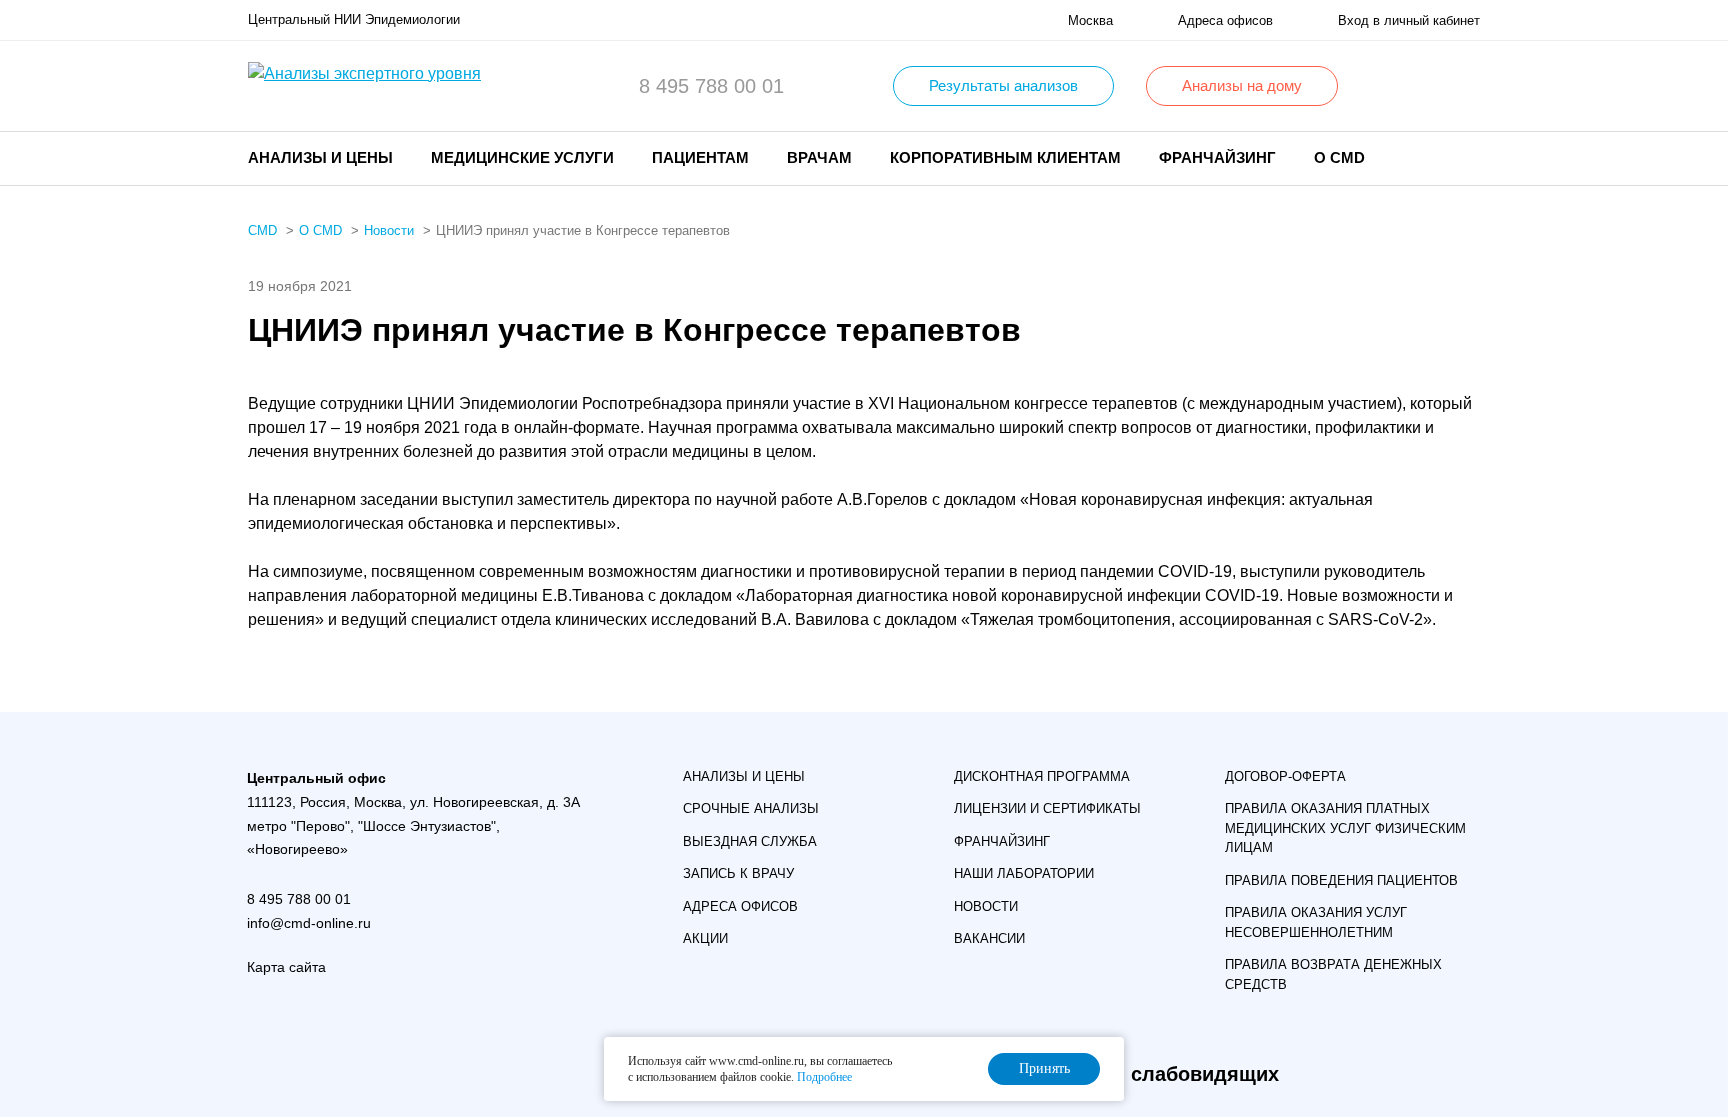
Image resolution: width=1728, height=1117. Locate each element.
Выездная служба (750, 841)
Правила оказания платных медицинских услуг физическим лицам (1345, 828)
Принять (1044, 1068)
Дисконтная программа (1042, 776)
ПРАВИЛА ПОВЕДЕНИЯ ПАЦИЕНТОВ (1341, 880)
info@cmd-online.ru (309, 923)
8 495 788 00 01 (711, 86)
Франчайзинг (1217, 157)
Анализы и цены (744, 776)
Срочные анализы (751, 808)
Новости (986, 906)
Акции (705, 938)
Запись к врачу (738, 873)
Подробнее (824, 1077)
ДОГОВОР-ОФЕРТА (1285, 776)
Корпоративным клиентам (1005, 157)
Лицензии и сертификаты (1047, 808)
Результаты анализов (1003, 85)
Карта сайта (286, 967)
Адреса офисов (740, 906)
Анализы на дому (1242, 85)
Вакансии (989, 938)
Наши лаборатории (1024, 873)
